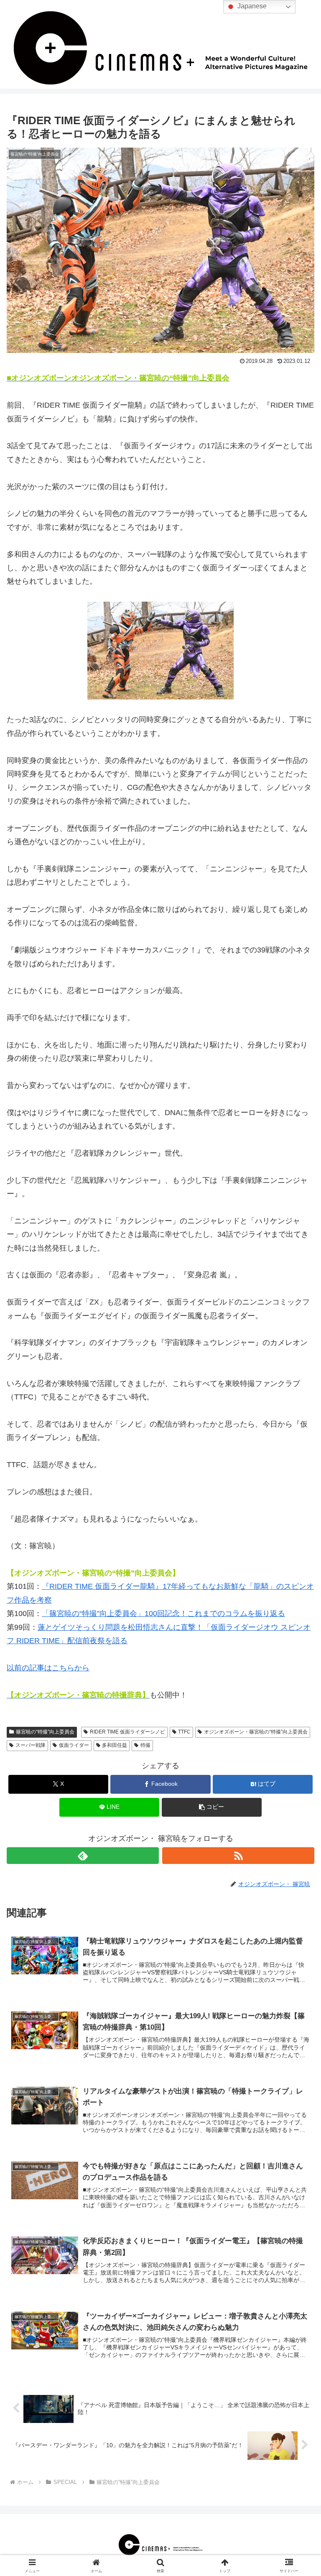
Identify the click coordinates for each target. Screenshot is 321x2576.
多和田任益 (115, 1745)
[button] (212, 1807)
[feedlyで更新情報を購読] (83, 1856)
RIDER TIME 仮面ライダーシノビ (127, 1732)
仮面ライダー (74, 1745)
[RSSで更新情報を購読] (238, 1856)
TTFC (184, 1732)
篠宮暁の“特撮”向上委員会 (45, 1732)
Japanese (251, 6)
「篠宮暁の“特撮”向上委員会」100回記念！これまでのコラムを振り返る (163, 1614)
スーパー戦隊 (31, 1745)
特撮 (145, 1745)
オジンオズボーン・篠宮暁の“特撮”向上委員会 (256, 1732)
